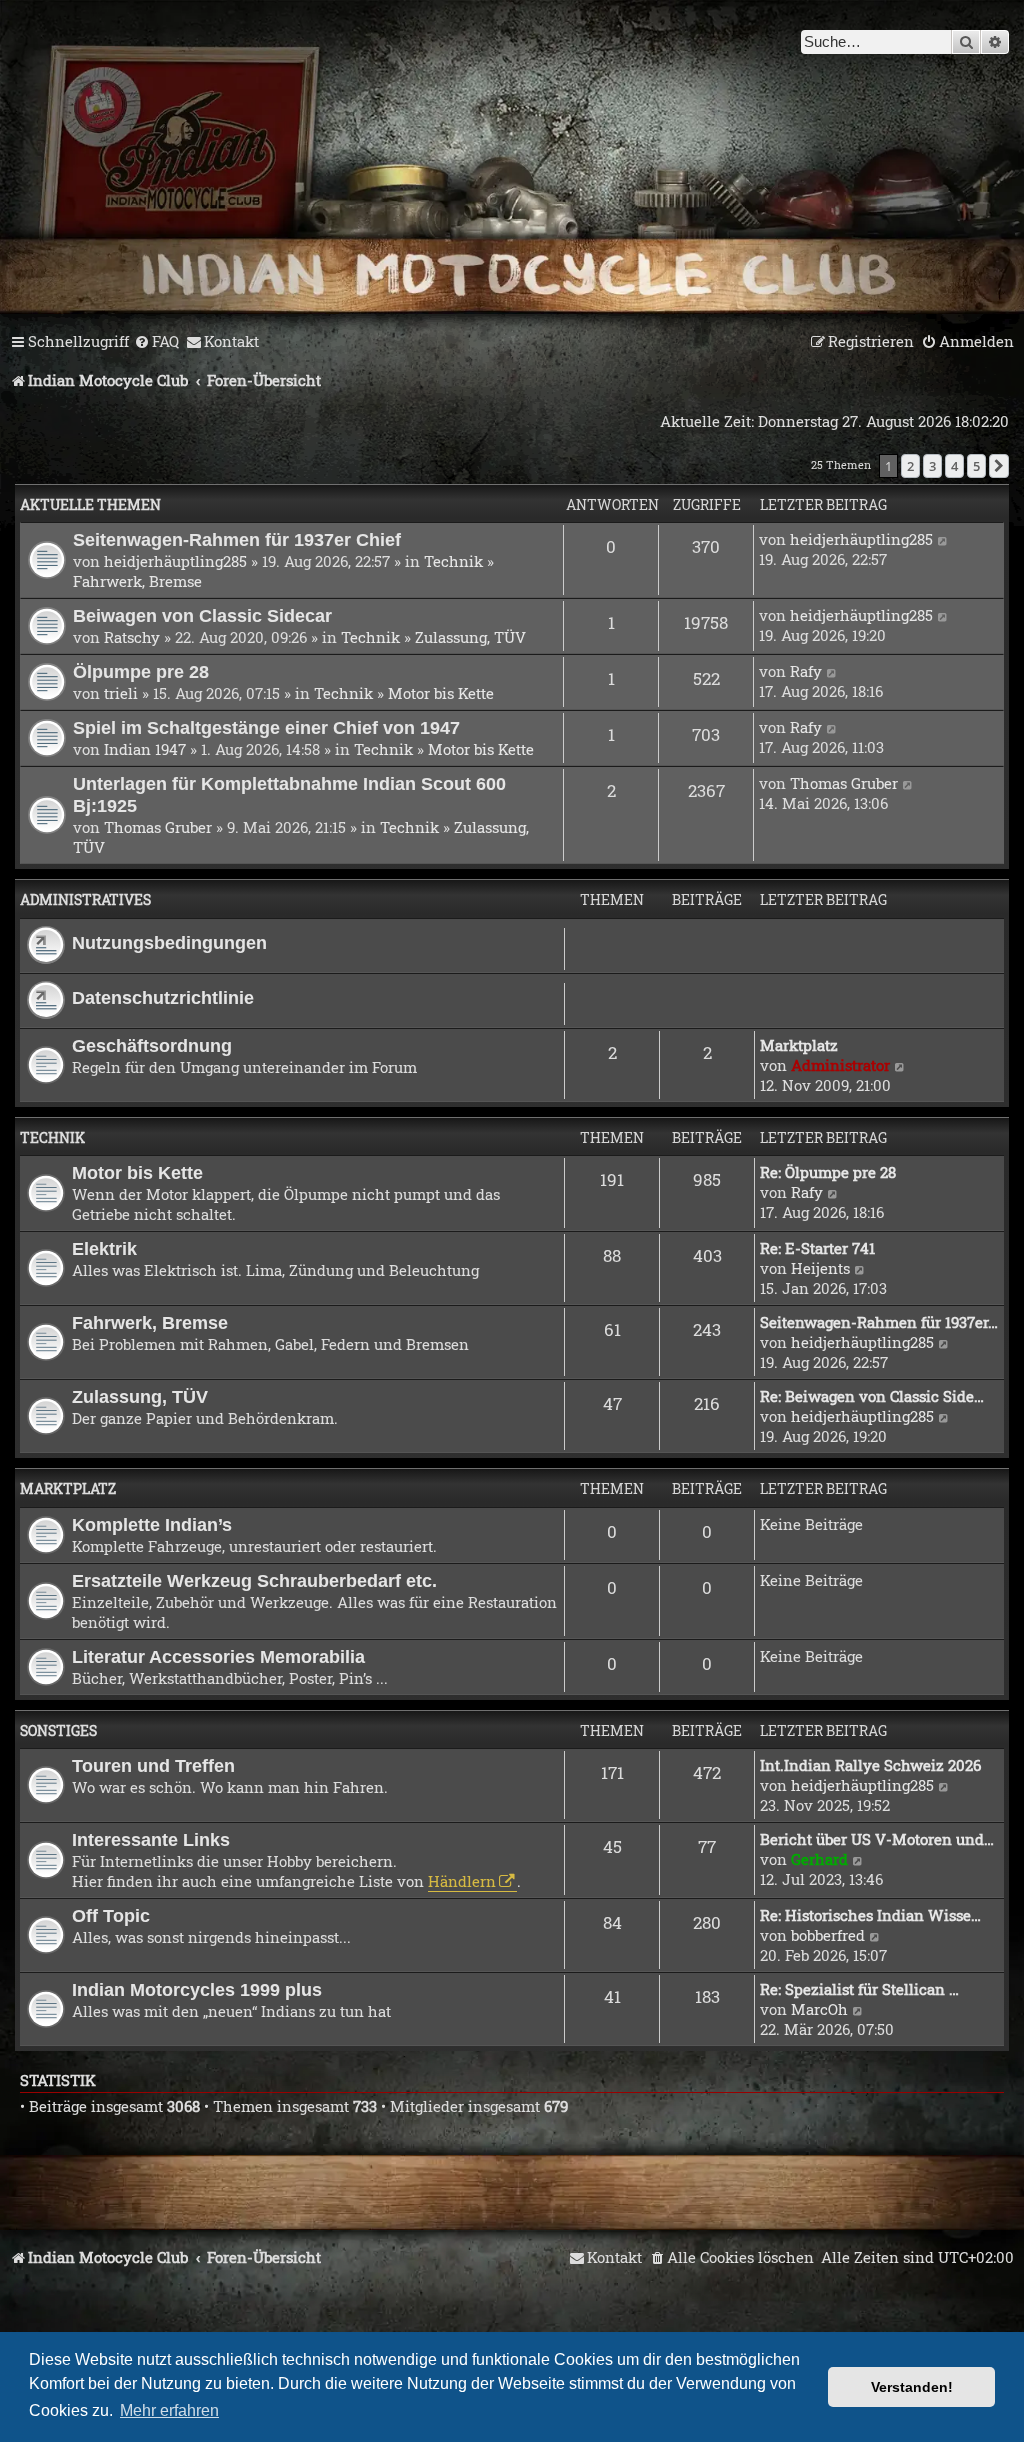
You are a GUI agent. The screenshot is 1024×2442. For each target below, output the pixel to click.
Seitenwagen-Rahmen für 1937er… (879, 1322)
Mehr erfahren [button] (169, 2410)
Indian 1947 (145, 749)
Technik (453, 561)
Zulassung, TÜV (470, 637)
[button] (999, 466)
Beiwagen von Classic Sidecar (202, 615)
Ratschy (132, 637)
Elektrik (104, 1248)
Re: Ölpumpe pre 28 (828, 1172)
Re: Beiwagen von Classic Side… (872, 1396)
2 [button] (910, 466)
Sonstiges (58, 1730)
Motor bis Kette (441, 693)
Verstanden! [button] (912, 2387)
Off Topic (111, 1915)
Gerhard (819, 1859)
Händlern (462, 1881)
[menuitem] (156, 342)
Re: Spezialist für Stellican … (859, 1989)
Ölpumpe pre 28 (141, 671)
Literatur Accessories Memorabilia (218, 1656)
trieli (121, 693)
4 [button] (954, 466)
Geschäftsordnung (152, 1045)
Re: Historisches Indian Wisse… (870, 1915)
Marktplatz (799, 1045)
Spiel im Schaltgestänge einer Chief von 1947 (266, 727)
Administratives (85, 899)
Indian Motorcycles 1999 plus (197, 1989)
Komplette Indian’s (152, 1524)
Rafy (806, 671)
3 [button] (932, 466)
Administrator (840, 1065)
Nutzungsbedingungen (169, 942)
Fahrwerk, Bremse (137, 581)
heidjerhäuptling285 (175, 561)
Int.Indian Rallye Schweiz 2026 (870, 1765)
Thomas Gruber (158, 827)
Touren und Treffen (153, 1765)
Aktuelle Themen (90, 504)
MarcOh (819, 2009)
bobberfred (828, 1935)
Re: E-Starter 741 (817, 1248)
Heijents (820, 1268)
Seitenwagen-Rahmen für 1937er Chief (237, 539)
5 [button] (976, 466)
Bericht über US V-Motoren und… (877, 1839)
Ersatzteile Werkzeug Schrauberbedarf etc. (254, 1580)
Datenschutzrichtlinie (163, 997)
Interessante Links (151, 1839)
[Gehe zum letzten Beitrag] (943, 539)
